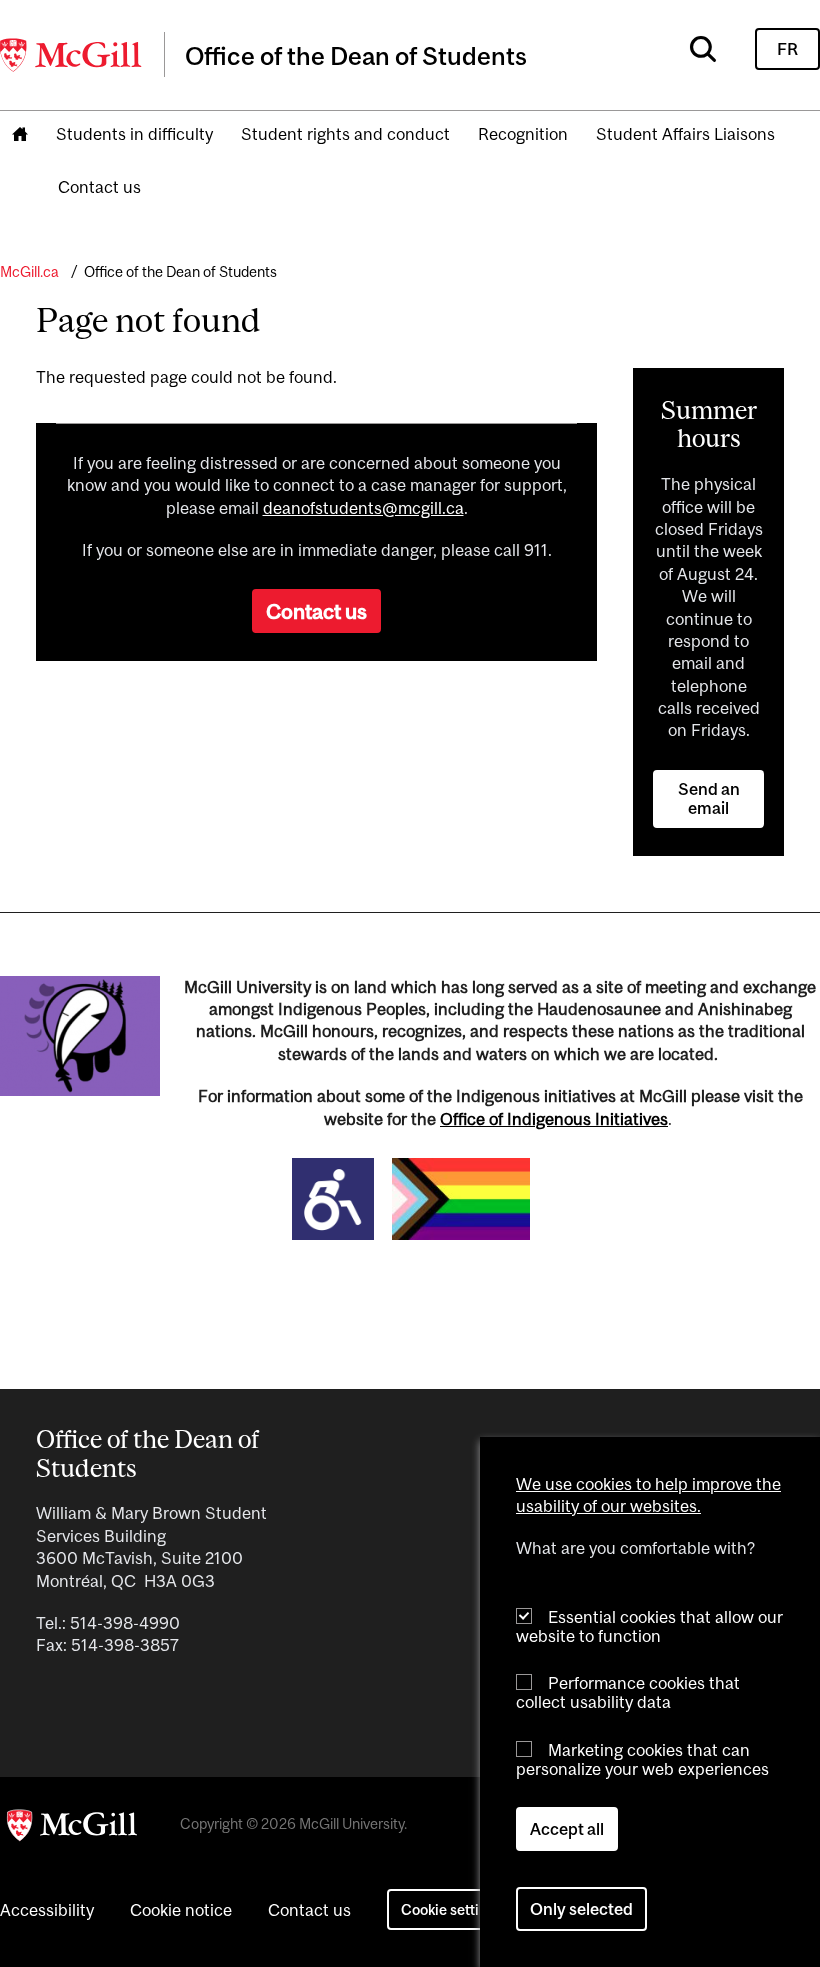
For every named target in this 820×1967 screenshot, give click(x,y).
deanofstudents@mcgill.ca (363, 508)
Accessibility (47, 1910)
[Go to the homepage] (20, 135)
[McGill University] (72, 55)
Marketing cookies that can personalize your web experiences (642, 1759)
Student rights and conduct (345, 134)
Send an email (709, 798)
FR (787, 49)
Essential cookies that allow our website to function (649, 1626)
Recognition (523, 134)
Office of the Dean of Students (180, 271)
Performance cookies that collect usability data (628, 1692)
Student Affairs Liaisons (685, 134)
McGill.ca (29, 271)
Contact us (99, 187)
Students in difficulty (134, 134)
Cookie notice (181, 1910)
